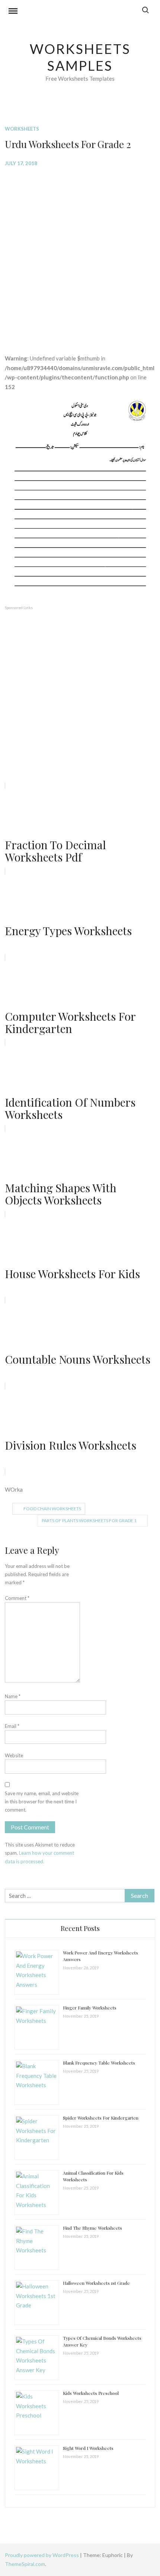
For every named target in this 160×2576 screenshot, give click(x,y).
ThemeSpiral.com (25, 2564)
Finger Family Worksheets (90, 2008)
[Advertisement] (80, 255)
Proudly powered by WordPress (42, 2555)
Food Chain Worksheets (52, 1509)
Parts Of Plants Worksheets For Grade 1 (89, 1520)
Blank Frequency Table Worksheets (99, 2063)
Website (14, 1755)
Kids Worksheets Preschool (91, 2393)
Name (13, 1696)
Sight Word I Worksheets (88, 2448)
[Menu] (13, 12)
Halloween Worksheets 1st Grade (96, 2283)
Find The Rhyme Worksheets (92, 2228)
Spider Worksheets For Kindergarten (101, 2118)
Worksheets (22, 129)
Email (12, 1726)
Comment (17, 1598)
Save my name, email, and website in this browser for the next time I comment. (42, 1802)
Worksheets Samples (80, 57)
